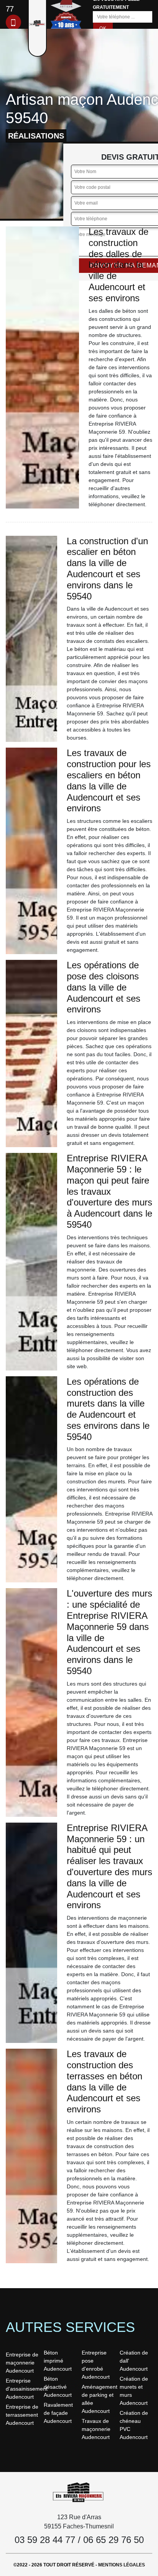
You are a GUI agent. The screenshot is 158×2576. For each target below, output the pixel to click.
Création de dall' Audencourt (134, 2361)
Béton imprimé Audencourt (58, 2361)
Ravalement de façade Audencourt (58, 2413)
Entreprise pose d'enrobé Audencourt (96, 2365)
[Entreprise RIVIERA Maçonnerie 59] (79, 2492)
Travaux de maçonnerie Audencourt (96, 2429)
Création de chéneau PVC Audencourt (134, 2425)
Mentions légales (122, 2565)
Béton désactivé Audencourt (58, 2387)
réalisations (36, 136)
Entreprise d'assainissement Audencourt (22, 2389)
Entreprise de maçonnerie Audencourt (22, 2363)
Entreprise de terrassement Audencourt (22, 2415)
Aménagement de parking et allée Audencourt (98, 2399)
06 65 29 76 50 (114, 2540)
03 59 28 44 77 (45, 2540)
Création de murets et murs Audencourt (134, 2391)
